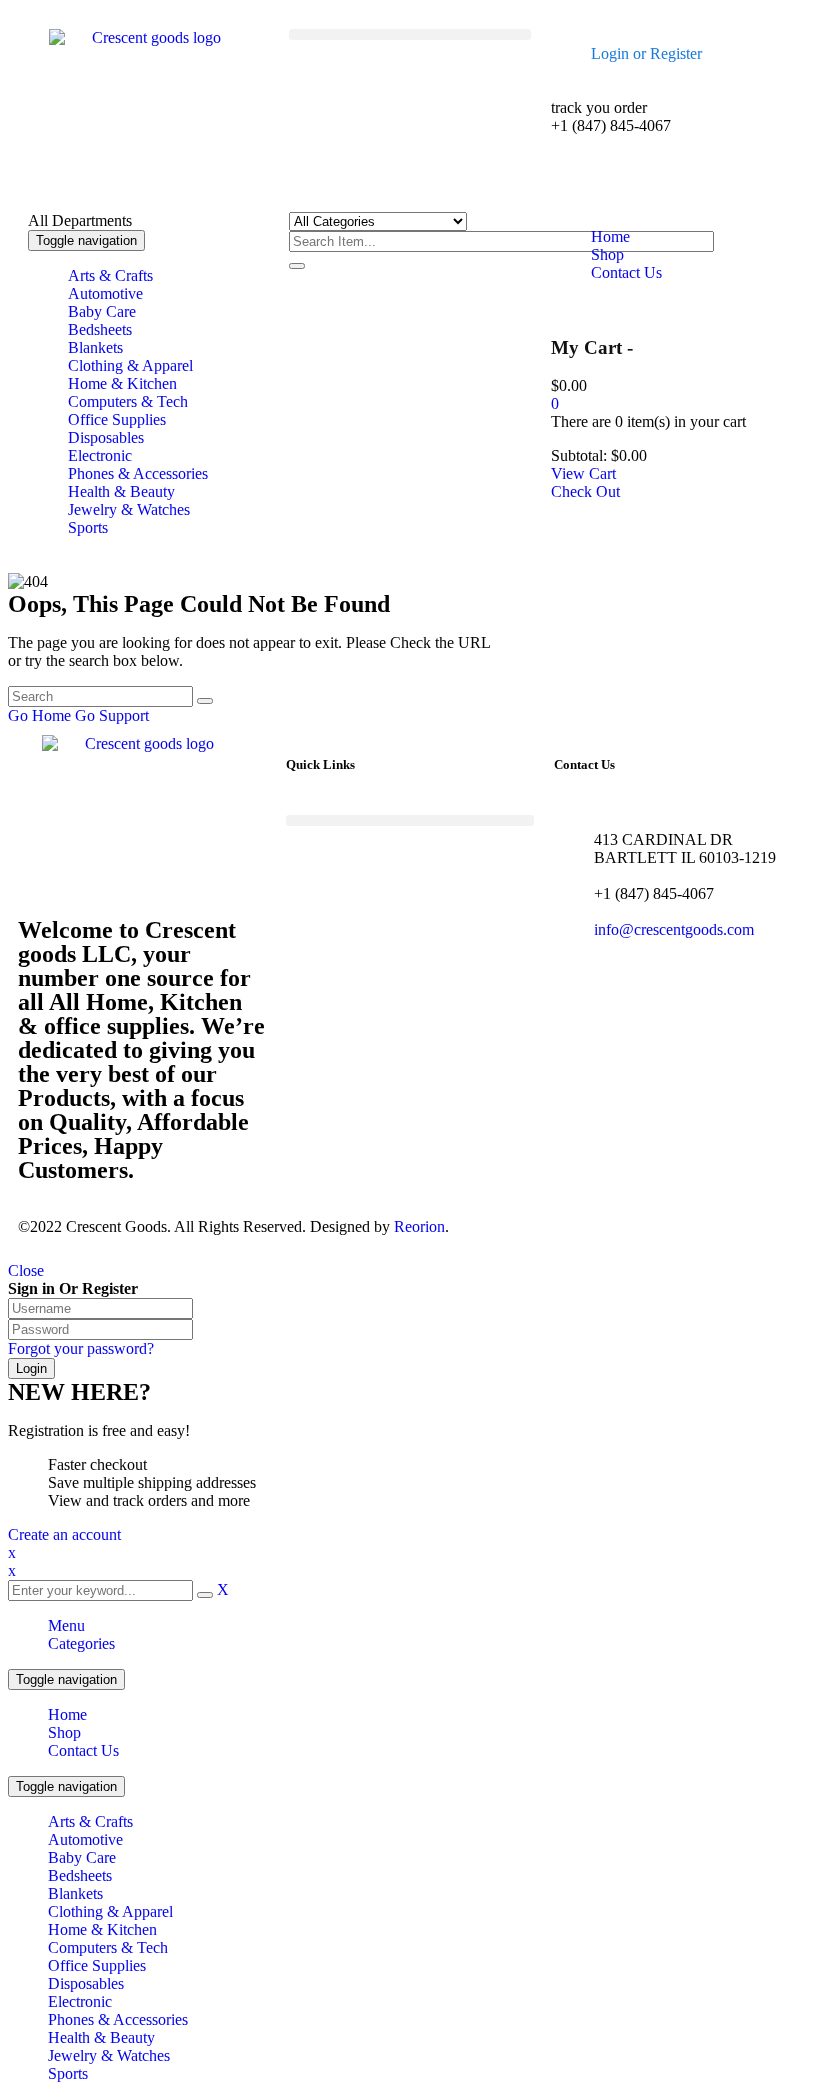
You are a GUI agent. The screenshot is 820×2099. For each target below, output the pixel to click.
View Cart (583, 473)
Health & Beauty (101, 2037)
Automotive (85, 1839)
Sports (68, 2073)
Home (67, 1714)
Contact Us (83, 1750)
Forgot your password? (81, 1348)
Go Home (39, 715)
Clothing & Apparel (110, 1911)
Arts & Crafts (90, 1821)
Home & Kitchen (102, 1929)
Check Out (585, 491)
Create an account (64, 1534)
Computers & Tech (108, 1947)
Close (26, 1270)
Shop (64, 1732)
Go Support (112, 715)
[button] (409, 34)
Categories (81, 1643)
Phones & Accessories (118, 2019)
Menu (66, 1625)
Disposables (86, 1983)
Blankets (75, 1893)
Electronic (80, 2001)
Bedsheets (80, 1875)
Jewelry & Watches (109, 2055)
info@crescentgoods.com (674, 929)
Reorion (419, 1226)
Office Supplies (97, 1965)
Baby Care (82, 1857)
